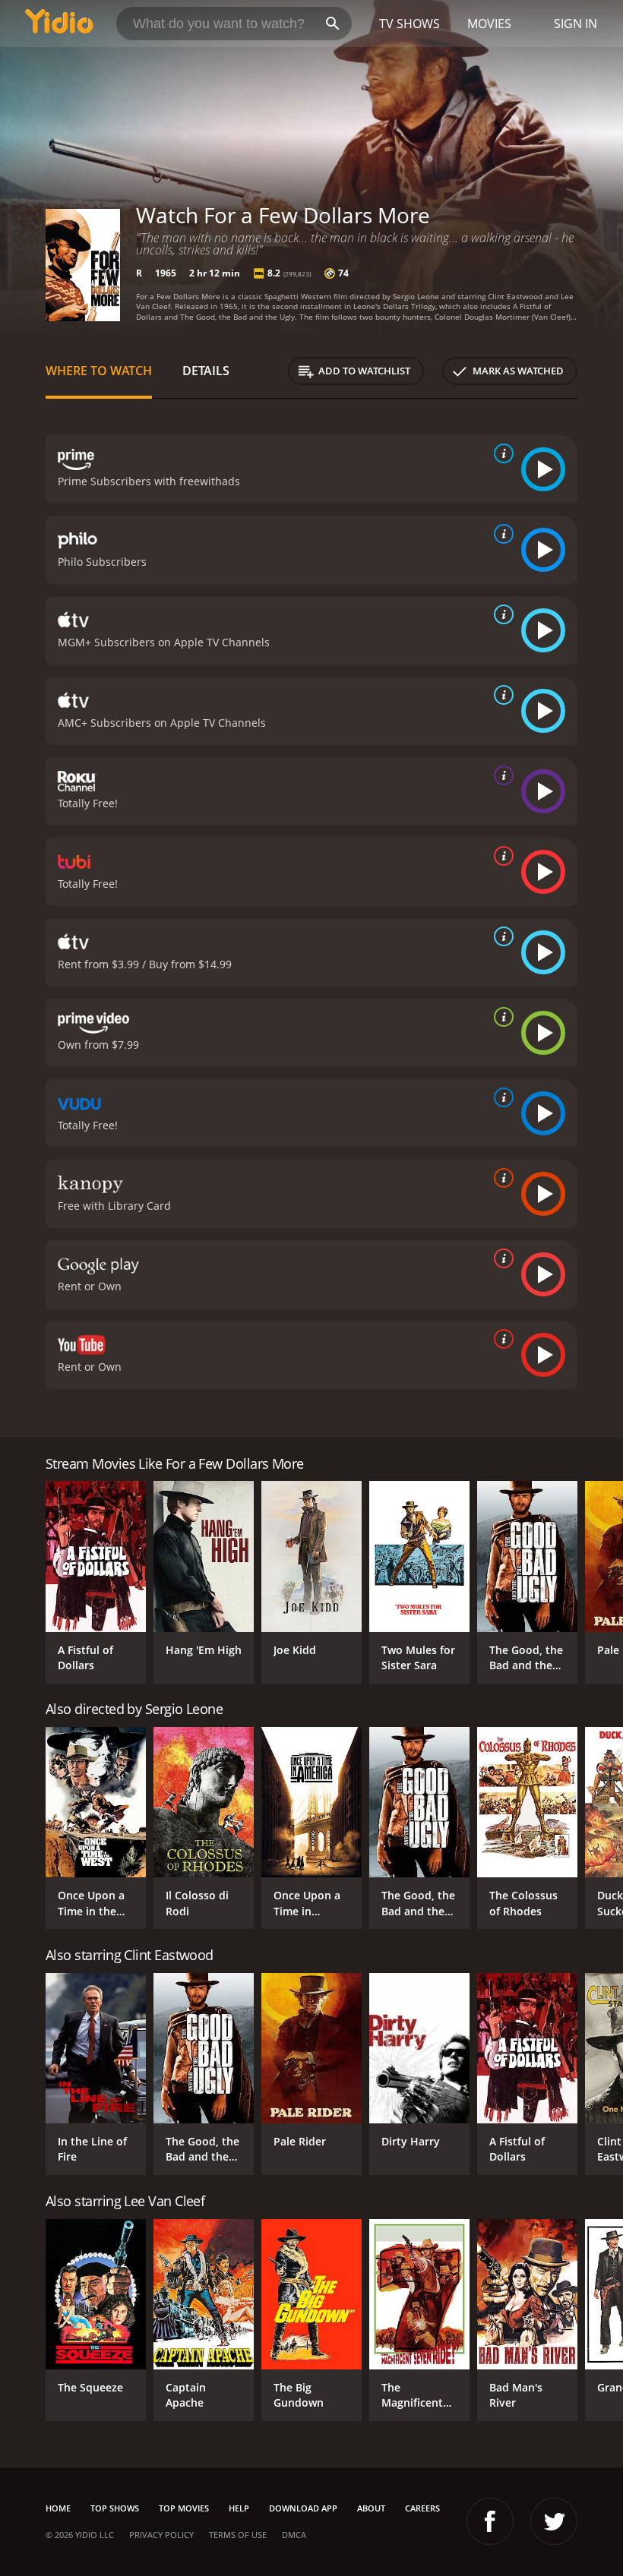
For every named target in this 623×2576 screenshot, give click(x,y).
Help (239, 2508)
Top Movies (184, 2508)
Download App (303, 2508)
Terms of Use (238, 2535)
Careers (422, 2508)
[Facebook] (490, 2521)
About (371, 2508)
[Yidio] (59, 24)
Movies (489, 24)
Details (206, 371)
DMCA (294, 2535)
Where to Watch (99, 371)
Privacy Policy (161, 2535)
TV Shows (410, 24)
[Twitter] (554, 2521)
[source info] (501, 453)
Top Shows (115, 2508)
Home (58, 2508)
